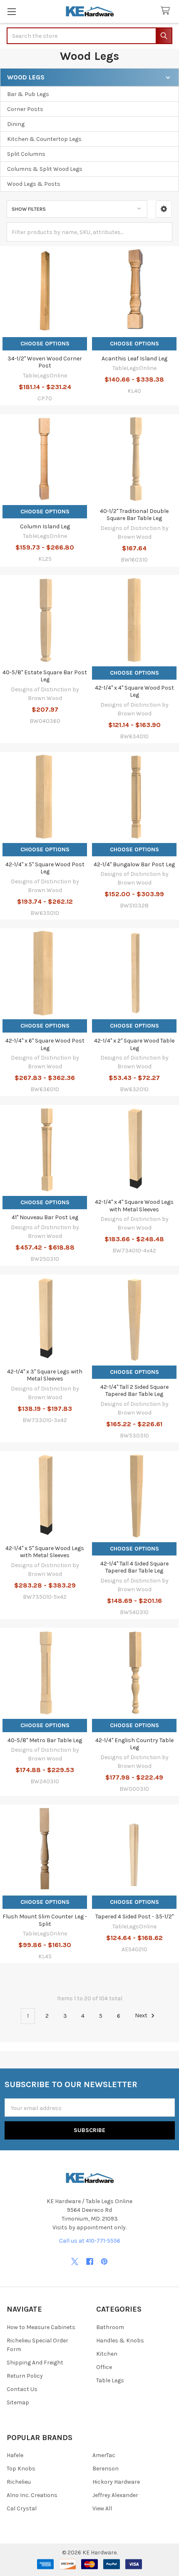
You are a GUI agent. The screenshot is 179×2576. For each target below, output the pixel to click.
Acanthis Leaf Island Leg (134, 359)
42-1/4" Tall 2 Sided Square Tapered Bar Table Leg (134, 1391)
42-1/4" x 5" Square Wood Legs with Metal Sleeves (45, 1552)
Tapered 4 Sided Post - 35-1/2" (134, 1917)
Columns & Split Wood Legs (45, 169)
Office (104, 2367)
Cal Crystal (22, 2508)
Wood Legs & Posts (34, 184)
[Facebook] (90, 2262)
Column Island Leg (45, 526)
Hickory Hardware (116, 2482)
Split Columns (26, 154)
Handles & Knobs (120, 2341)
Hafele (15, 2455)
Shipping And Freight (35, 2363)
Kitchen (107, 2354)
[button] (164, 209)
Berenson (106, 2469)
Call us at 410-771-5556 (90, 2241)
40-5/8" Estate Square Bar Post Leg (45, 676)
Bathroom (110, 2327)
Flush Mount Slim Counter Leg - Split (45, 1920)
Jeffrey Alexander (115, 2495)
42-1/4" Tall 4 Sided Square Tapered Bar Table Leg (134, 1567)
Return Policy (25, 2376)
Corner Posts (25, 109)
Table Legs (110, 2380)
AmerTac (104, 2455)
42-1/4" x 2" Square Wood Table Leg (134, 1044)
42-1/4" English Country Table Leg (134, 1744)
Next (142, 2016)
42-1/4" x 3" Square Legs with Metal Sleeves (45, 1375)
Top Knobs (21, 2469)
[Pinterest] (104, 2262)
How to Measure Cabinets (41, 2327)
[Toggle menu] (11, 11)
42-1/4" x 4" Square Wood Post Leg (134, 691)
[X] (75, 2262)
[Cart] (167, 11)
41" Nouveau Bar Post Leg (45, 1217)
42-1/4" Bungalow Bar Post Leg (134, 864)
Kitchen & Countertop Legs (44, 139)
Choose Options (45, 344)
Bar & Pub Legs (28, 94)
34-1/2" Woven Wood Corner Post (45, 362)
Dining (16, 124)
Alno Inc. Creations (32, 2495)
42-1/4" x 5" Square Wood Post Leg (45, 868)
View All (102, 2508)
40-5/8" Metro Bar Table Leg (45, 1740)
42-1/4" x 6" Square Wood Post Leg (45, 1044)
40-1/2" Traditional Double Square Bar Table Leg (134, 515)
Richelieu (19, 2482)
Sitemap (18, 2402)
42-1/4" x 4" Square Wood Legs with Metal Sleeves (134, 1206)
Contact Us (22, 2389)
